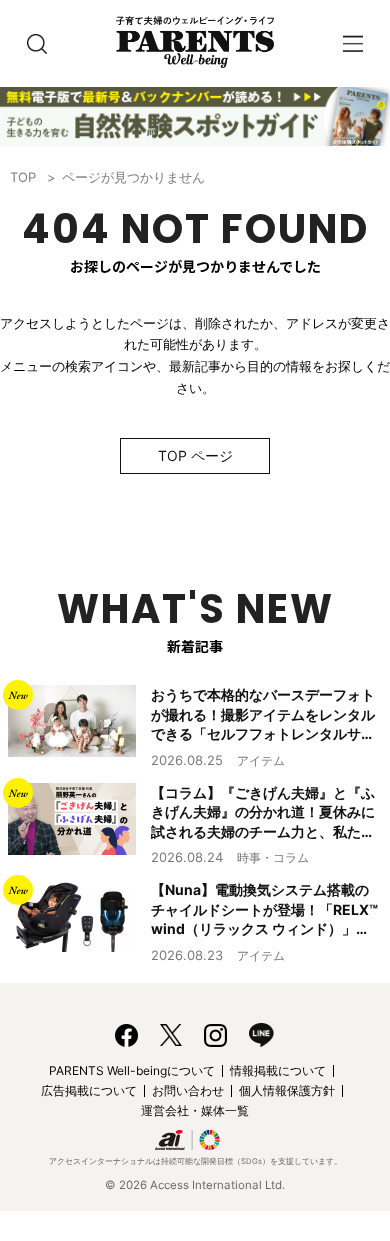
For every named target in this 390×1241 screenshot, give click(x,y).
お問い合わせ (188, 1090)
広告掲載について (89, 1090)
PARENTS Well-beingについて (132, 1070)
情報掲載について (278, 1070)
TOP (23, 177)
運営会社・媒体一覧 (195, 1110)
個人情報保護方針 (287, 1090)
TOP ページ (195, 455)
